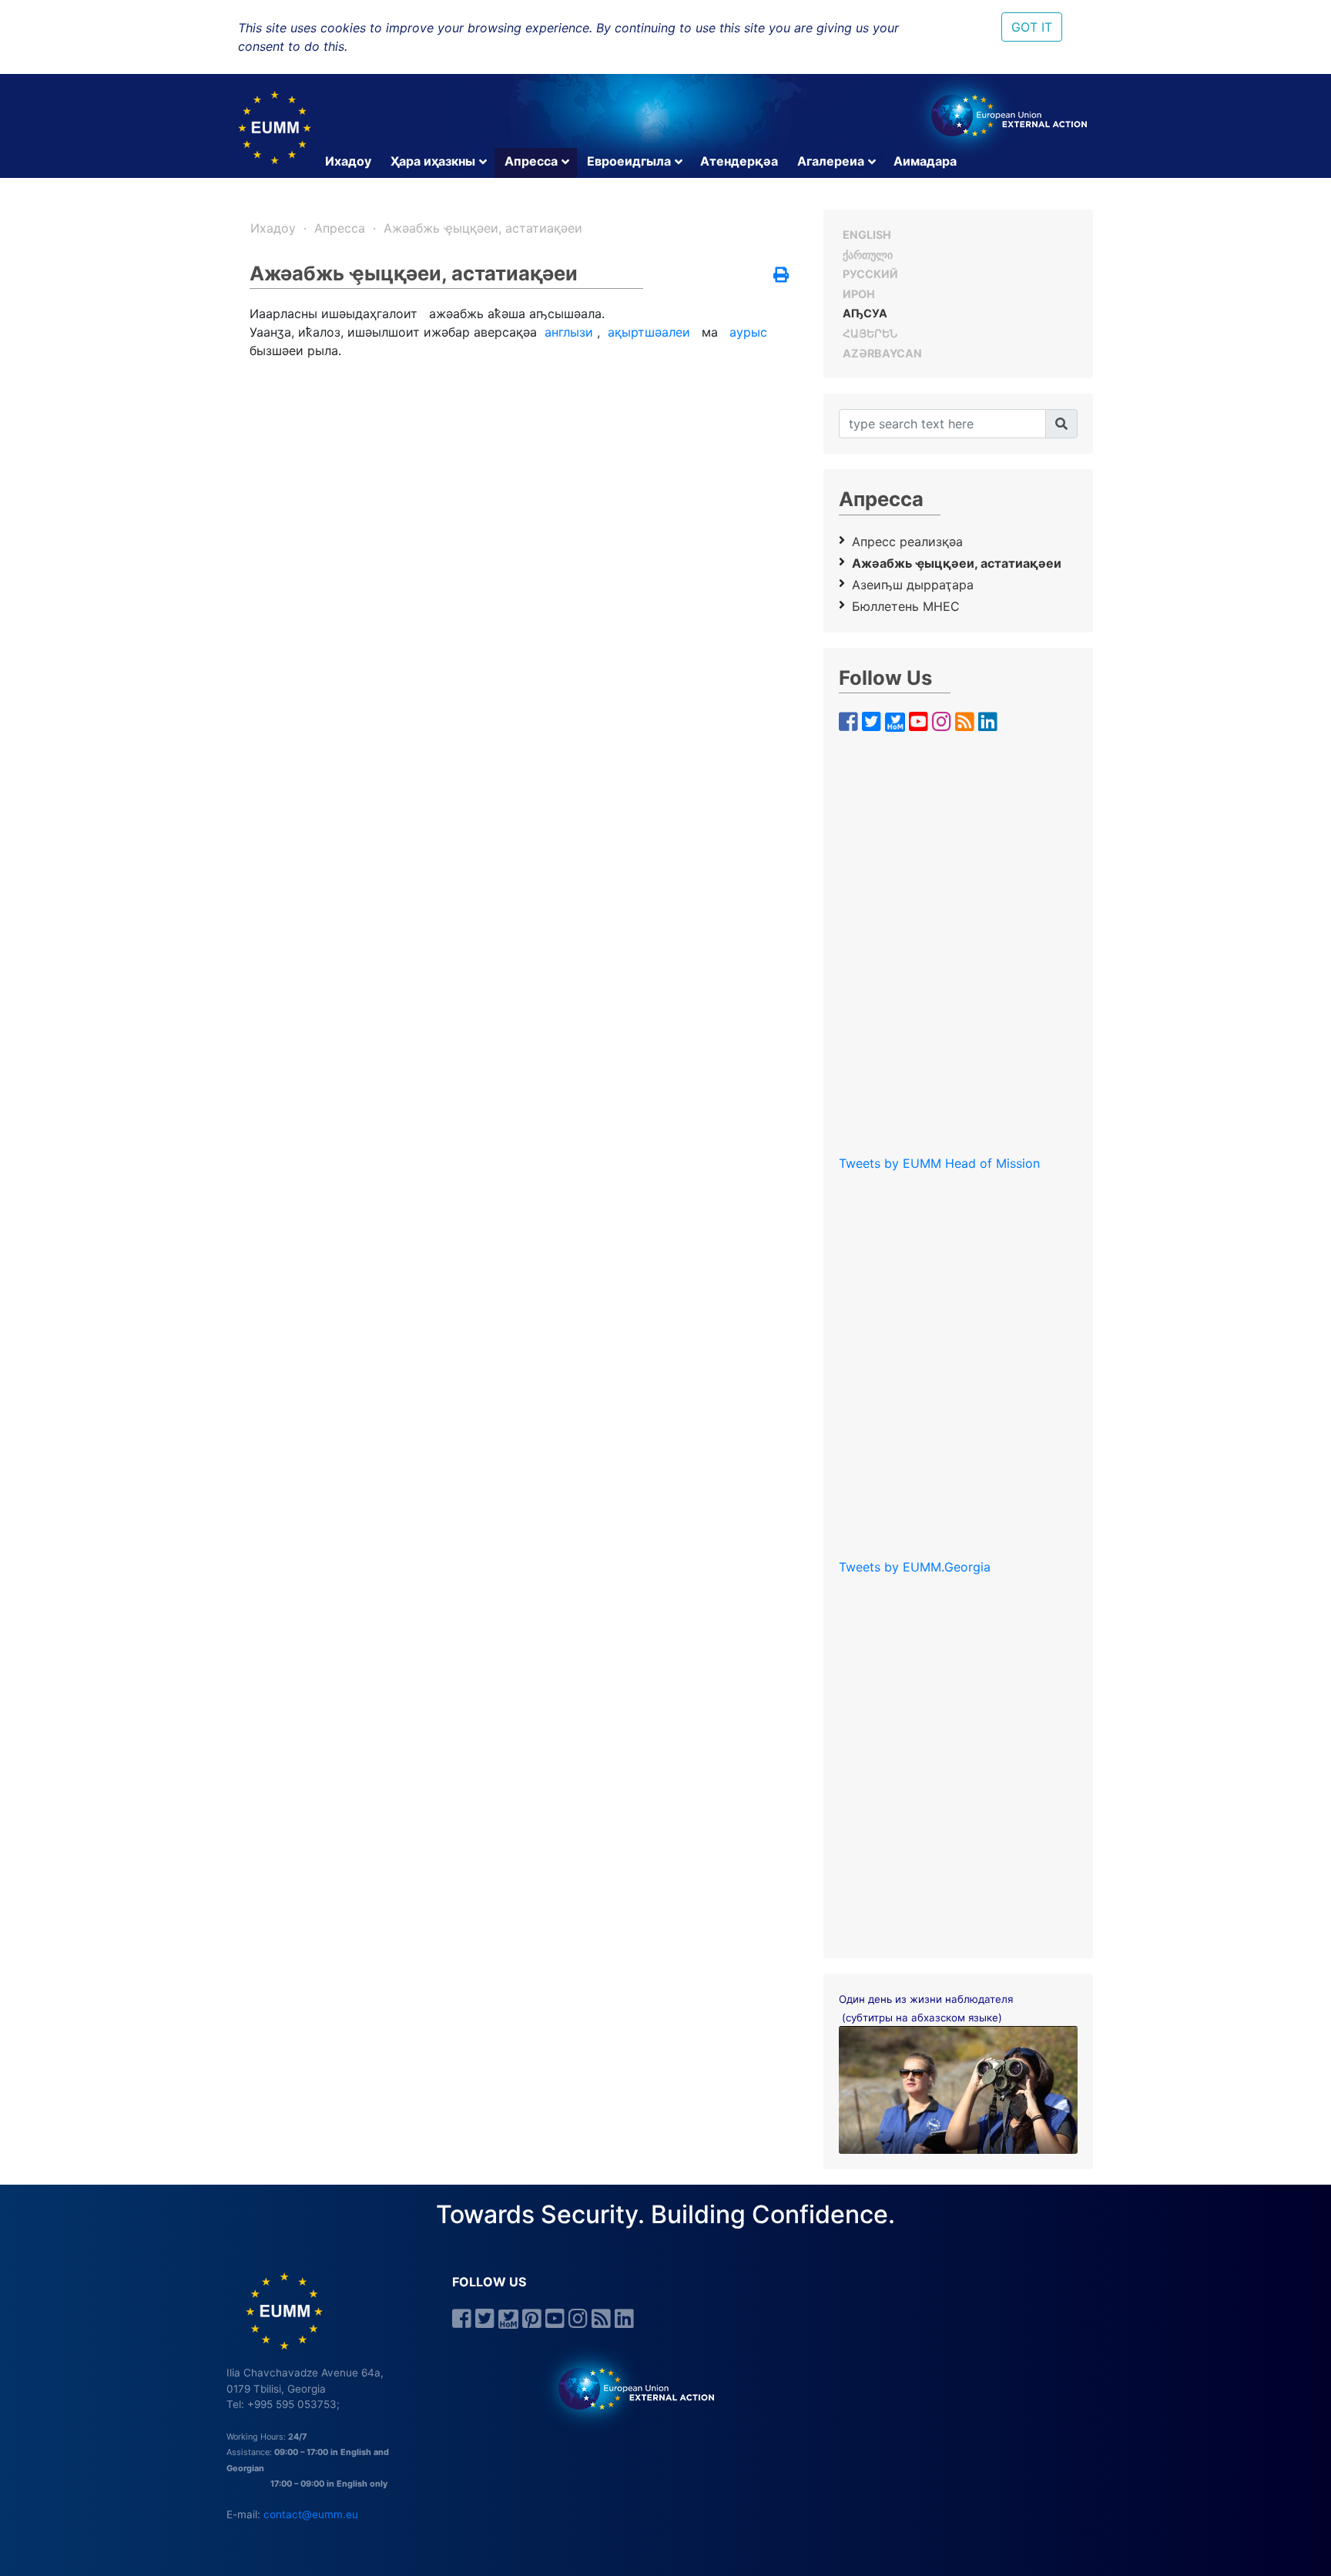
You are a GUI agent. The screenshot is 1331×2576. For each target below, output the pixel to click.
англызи (569, 332)
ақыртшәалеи (649, 332)
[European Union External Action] (628, 2388)
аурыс (748, 332)
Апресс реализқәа (907, 542)
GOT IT (1032, 27)
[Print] (781, 276)
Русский (870, 274)
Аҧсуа (865, 313)
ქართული (868, 255)
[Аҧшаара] (1061, 424)
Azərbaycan (882, 353)
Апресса (531, 161)
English (867, 235)
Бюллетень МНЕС (906, 606)
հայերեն (870, 333)
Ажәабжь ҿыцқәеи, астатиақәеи (483, 228)
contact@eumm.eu (311, 2514)
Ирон (859, 294)
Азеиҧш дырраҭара (913, 585)
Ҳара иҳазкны (433, 161)
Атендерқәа (739, 161)
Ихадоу (348, 161)
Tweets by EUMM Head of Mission (939, 1163)
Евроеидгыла (629, 161)
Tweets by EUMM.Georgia (915, 1567)
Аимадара (925, 161)
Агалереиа (831, 161)
